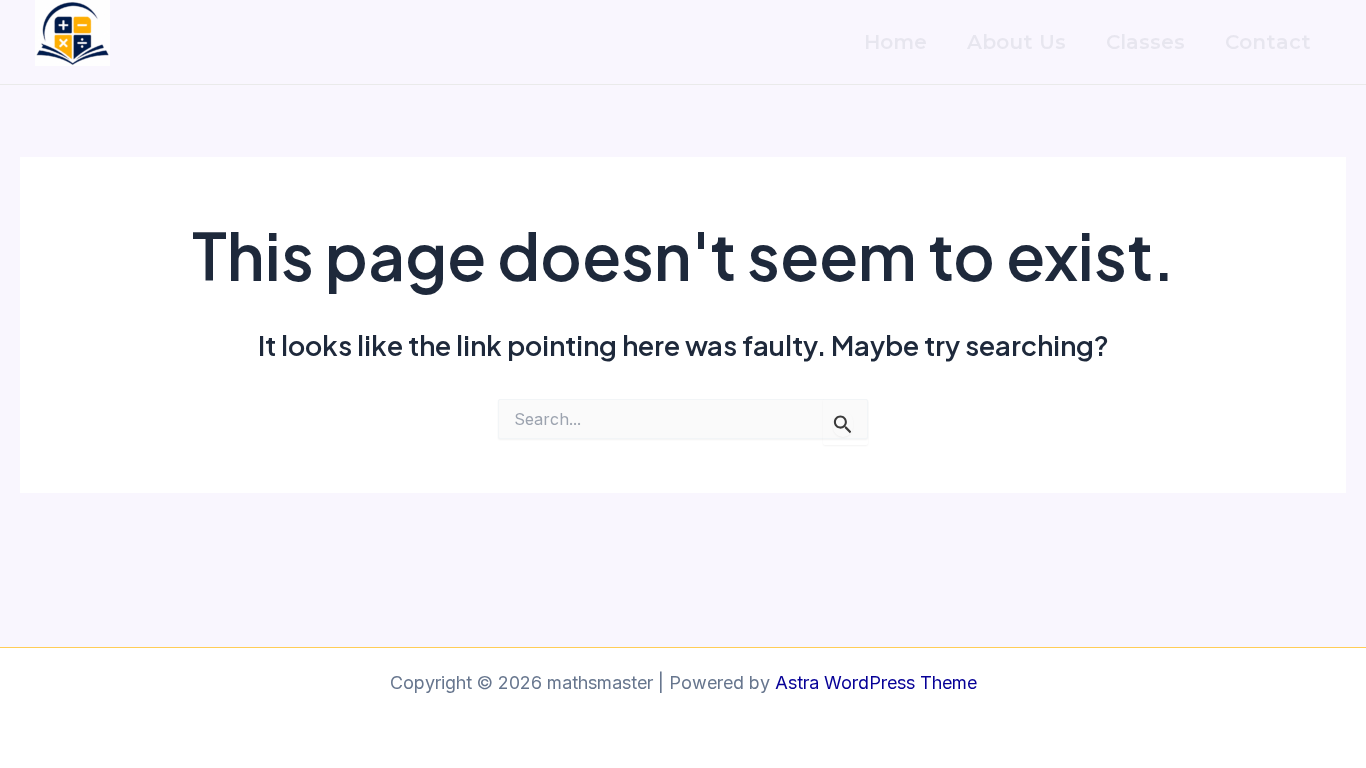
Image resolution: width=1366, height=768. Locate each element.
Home (895, 42)
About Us (1016, 42)
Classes (1145, 42)
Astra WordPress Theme (876, 682)
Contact (1268, 42)
